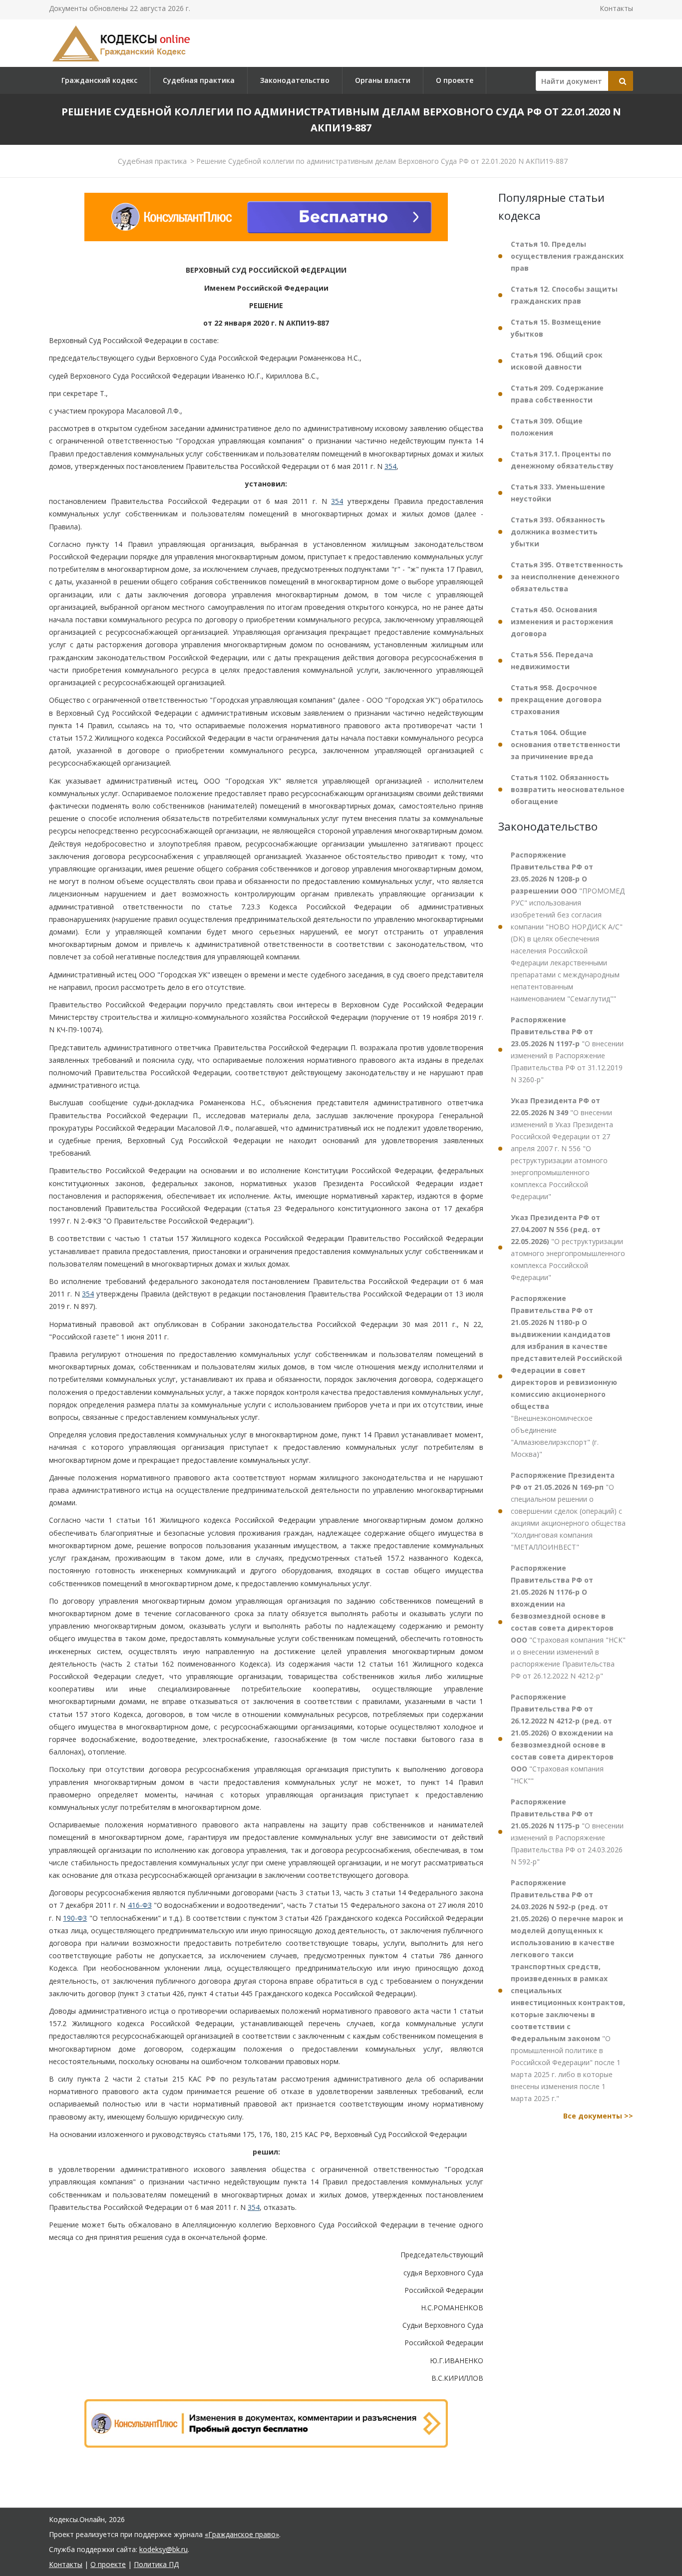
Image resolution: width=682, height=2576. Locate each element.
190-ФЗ (75, 1918)
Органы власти (383, 80)
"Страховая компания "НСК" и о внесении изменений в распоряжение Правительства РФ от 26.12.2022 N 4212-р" (568, 1622)
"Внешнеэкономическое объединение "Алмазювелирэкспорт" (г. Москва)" (566, 1376)
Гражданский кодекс (99, 80)
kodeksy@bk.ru (164, 2549)
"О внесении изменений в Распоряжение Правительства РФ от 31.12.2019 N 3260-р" (567, 1050)
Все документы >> (598, 2116)
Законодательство (295, 80)
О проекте (455, 80)
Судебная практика (199, 80)
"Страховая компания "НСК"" (562, 1739)
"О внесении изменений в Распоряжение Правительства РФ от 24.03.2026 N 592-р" (567, 1832)
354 (390, 466)
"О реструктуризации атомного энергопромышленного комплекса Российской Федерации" (568, 1247)
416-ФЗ (140, 1905)
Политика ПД (156, 2564)
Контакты (616, 8)
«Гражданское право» (242, 2534)
